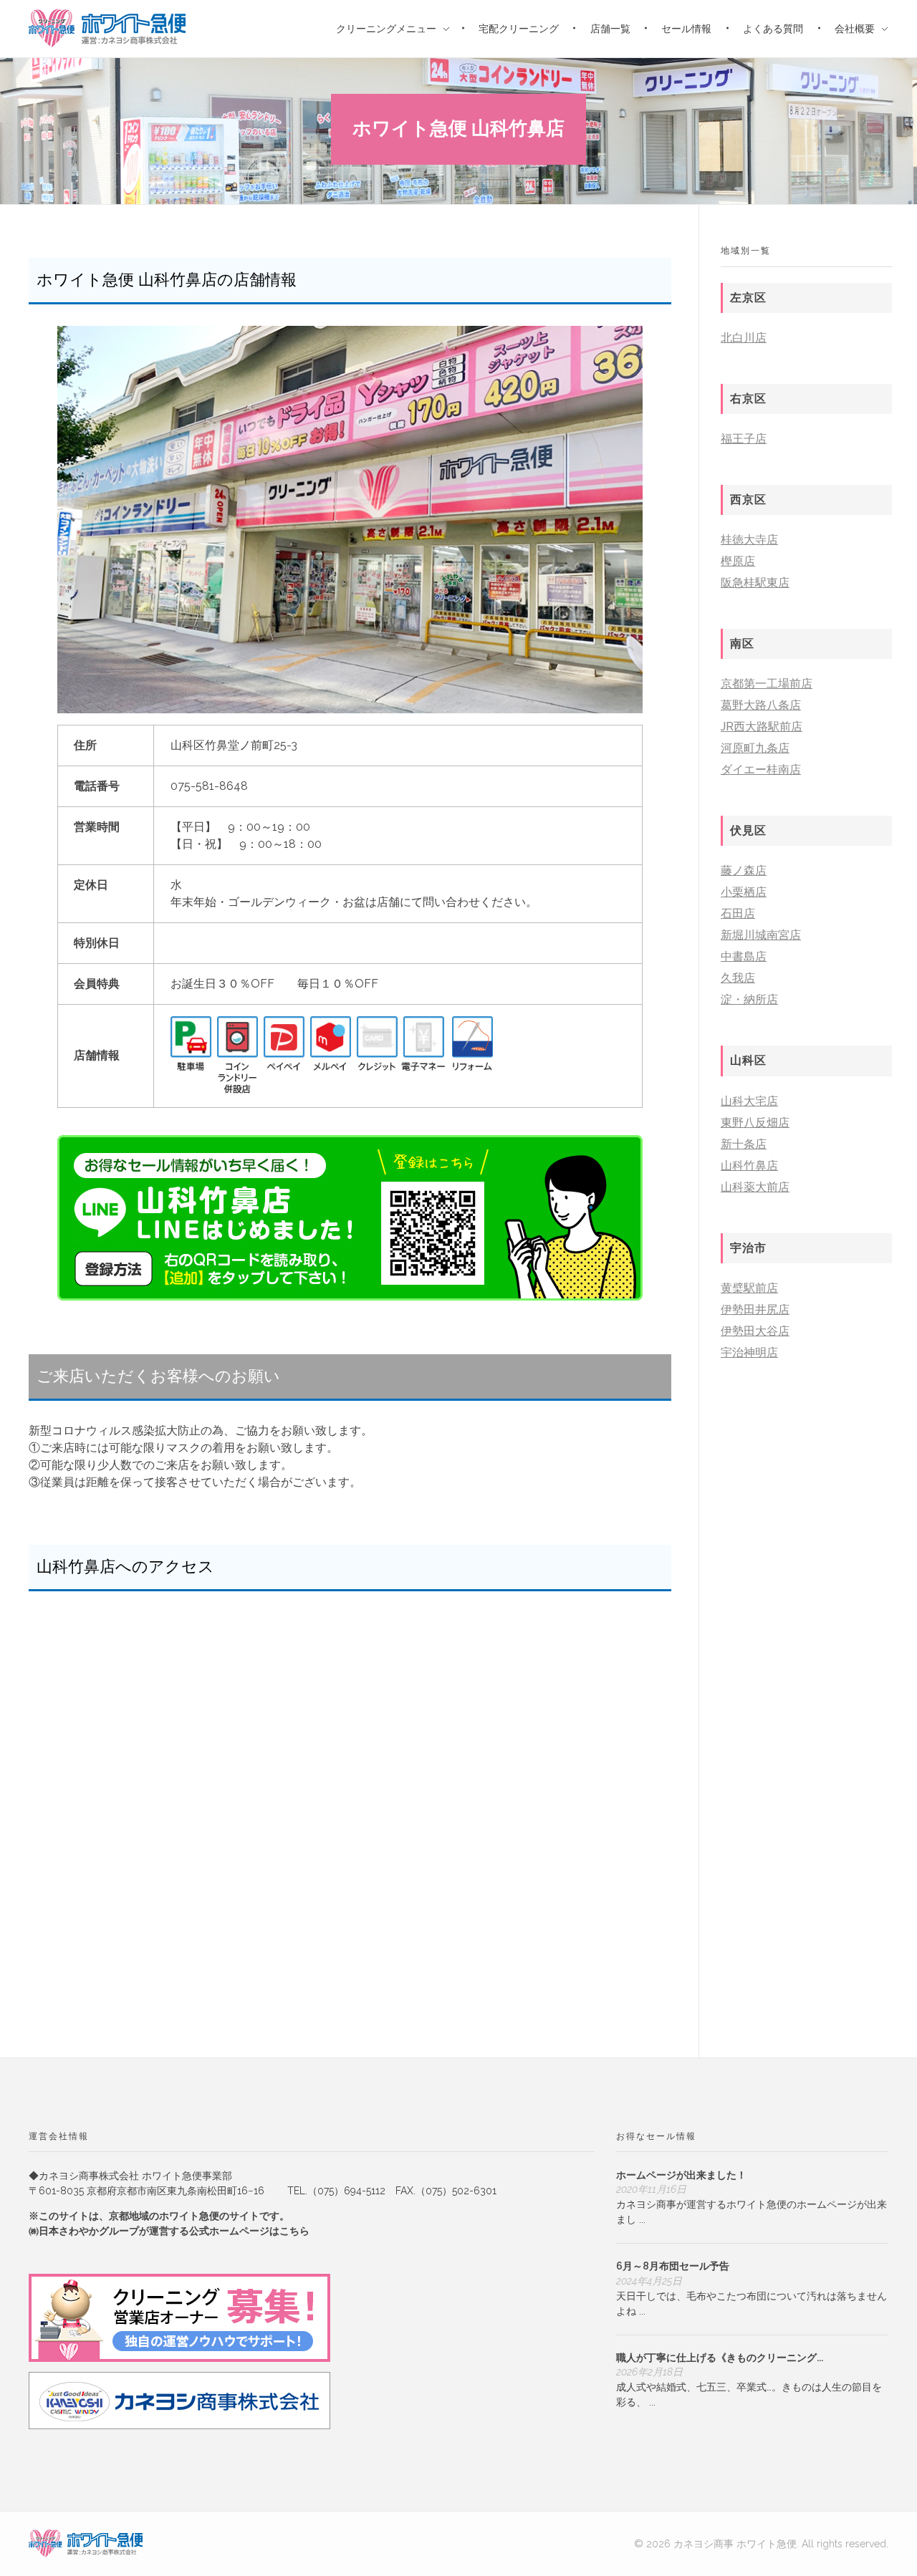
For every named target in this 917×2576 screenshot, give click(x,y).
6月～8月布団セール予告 (673, 2266)
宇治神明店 (749, 1352)
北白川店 (744, 338)
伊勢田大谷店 (755, 1331)
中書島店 (744, 956)
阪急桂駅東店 (755, 583)
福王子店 (744, 439)
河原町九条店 (755, 748)
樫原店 (738, 561)
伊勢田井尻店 (755, 1309)
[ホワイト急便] (86, 2543)
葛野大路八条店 (761, 705)
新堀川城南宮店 (761, 935)
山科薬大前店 (755, 1187)
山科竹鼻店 (749, 1166)
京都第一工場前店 (767, 684)
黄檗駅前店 (749, 1288)
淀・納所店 (749, 999)
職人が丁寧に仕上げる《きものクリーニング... (720, 2358)
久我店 (738, 978)
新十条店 (744, 1144)
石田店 (738, 913)
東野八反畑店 (755, 1123)
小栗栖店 (744, 892)
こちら (294, 2231)
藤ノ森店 (744, 870)
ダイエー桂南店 (761, 770)
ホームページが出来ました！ (681, 2175)
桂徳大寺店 (749, 540)
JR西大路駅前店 (762, 727)
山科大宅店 (749, 1101)
